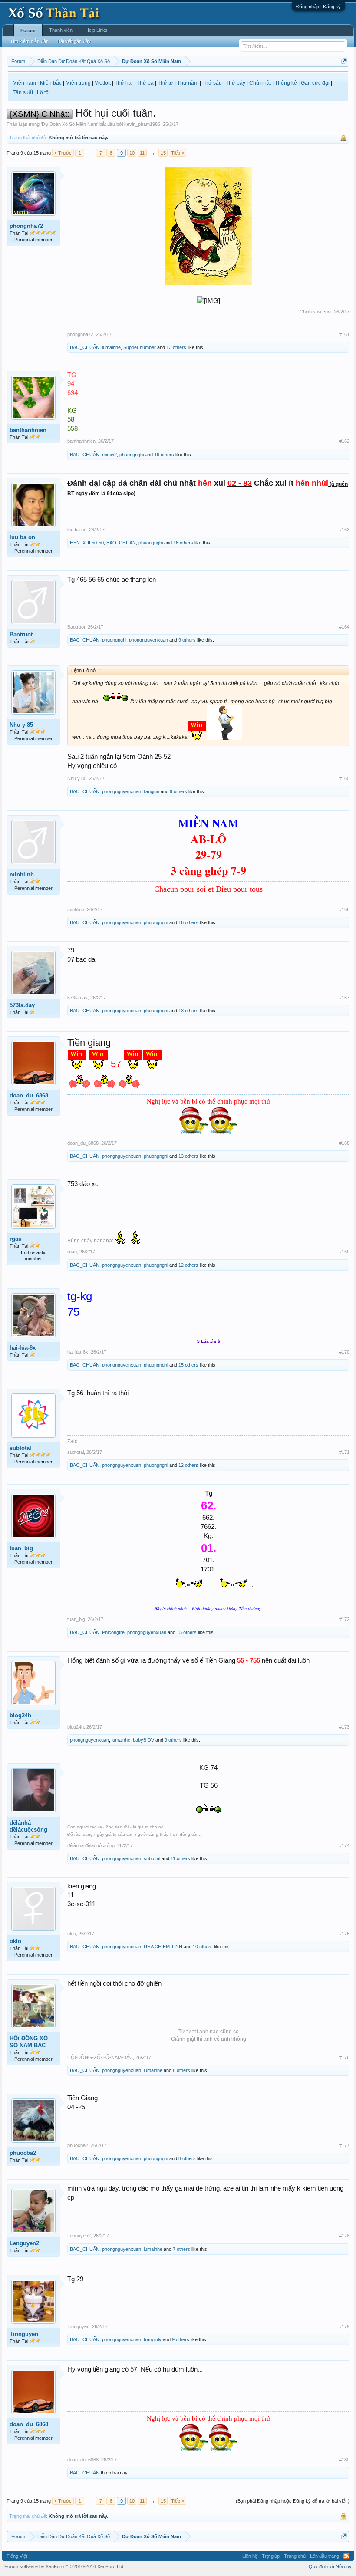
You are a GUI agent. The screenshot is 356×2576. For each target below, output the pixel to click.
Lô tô (43, 92)
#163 (344, 530)
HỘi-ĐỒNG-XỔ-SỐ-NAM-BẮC (30, 2042)
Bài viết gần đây (74, 41)
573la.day (22, 1005)
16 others (164, 455)
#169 (344, 1252)
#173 (344, 1727)
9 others (187, 640)
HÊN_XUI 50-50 (87, 543)
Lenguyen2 (24, 2243)
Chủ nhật (260, 83)
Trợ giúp (271, 2556)
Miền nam (24, 83)
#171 (344, 1452)
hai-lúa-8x (23, 1348)
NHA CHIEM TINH (163, 1947)
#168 (344, 1143)
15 (163, 153)
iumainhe (111, 347)
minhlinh (22, 875)
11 (142, 153)
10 (132, 153)
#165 (344, 778)
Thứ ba (145, 83)
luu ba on (22, 537)
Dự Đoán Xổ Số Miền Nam (69, 124)
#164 (344, 627)
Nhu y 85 (21, 725)
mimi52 (109, 455)
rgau (16, 1239)
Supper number (140, 347)
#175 (344, 1934)
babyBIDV (143, 1740)
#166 (344, 909)
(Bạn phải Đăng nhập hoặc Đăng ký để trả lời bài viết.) (293, 2501)
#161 (344, 334)
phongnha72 (26, 226)
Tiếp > (178, 153)
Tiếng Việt (17, 2556)
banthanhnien (28, 430)
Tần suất (23, 92)
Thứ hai (124, 83)
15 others (188, 1365)
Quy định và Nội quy (330, 2566)
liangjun (152, 791)
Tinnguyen (24, 2334)
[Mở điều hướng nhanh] (344, 61)
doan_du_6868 (29, 1095)
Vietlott (103, 83)
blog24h (20, 1715)
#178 (344, 2236)
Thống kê (286, 83)
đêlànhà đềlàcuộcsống (28, 1826)
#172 (344, 1619)
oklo (15, 1941)
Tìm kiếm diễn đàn (29, 41)
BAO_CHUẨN (85, 347)
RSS (346, 2556)
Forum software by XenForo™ (64, 2566)
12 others (188, 1265)
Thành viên (61, 30)
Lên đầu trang (325, 2556)
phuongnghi (132, 455)
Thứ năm (188, 83)
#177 (344, 2145)
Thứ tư (165, 83)
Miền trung (78, 83)
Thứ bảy (236, 83)
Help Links (97, 30)
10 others (203, 1947)
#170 (344, 1352)
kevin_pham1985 (142, 124)
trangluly (153, 2339)
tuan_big (21, 1548)
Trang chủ (295, 2556)
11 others (180, 1858)
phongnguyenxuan (148, 640)
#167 (344, 998)
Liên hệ (250, 2556)
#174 (344, 1845)
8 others (181, 2070)
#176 (344, 2057)
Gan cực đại (315, 83)
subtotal (20, 1448)
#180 (344, 2460)
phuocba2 (23, 2153)
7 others (181, 2249)
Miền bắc (51, 83)
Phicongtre (113, 1632)
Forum (28, 30)
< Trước (63, 153)
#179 (344, 2326)
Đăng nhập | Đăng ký (318, 7)
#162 (344, 441)
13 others (176, 347)
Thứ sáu (212, 83)
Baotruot (21, 634)
